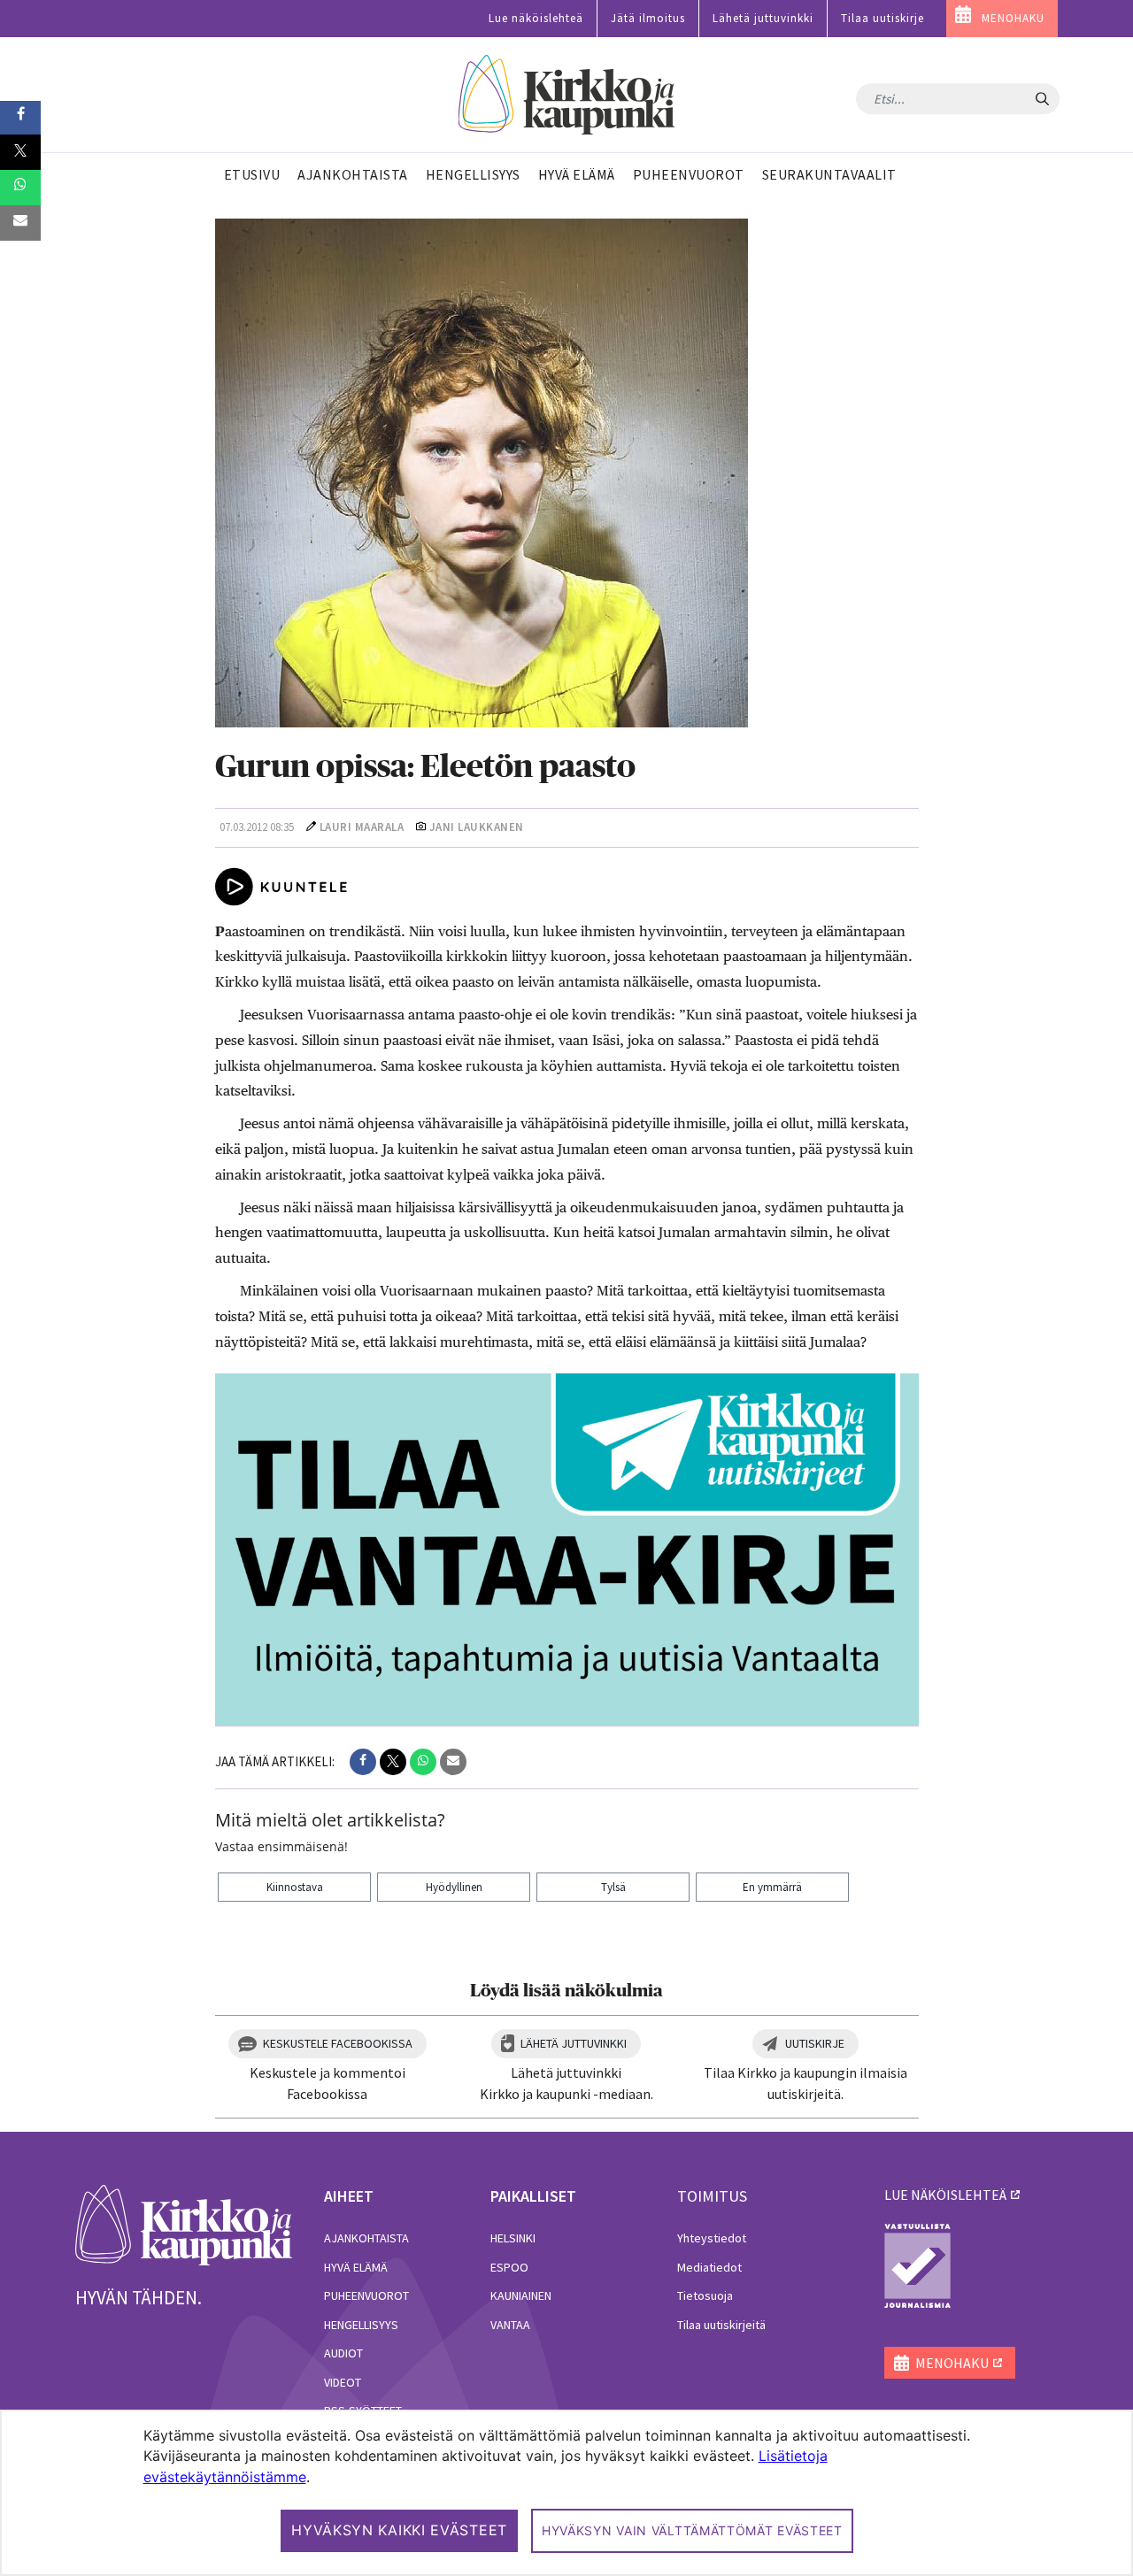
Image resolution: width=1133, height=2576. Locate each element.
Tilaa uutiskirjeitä (721, 2325)
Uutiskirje (815, 2043)
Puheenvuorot (366, 2295)
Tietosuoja (705, 2295)
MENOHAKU (1013, 18)
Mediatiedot (709, 2267)
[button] (363, 1762)
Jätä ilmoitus (648, 18)
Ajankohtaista (366, 2238)
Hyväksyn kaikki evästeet (399, 2530)
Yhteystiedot (712, 2238)
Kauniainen (521, 2295)
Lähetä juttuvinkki (763, 18)
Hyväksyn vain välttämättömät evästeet (692, 2530)
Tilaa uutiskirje (883, 18)
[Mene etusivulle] (184, 2224)
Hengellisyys (361, 2325)
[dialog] (566, 2493)
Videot (343, 2382)
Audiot (343, 2353)
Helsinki (513, 2238)
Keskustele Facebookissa (338, 2043)
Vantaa (510, 2325)
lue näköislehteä (945, 2195)
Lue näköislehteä (536, 18)
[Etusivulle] (567, 95)
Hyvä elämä (356, 2267)
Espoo (509, 2267)
